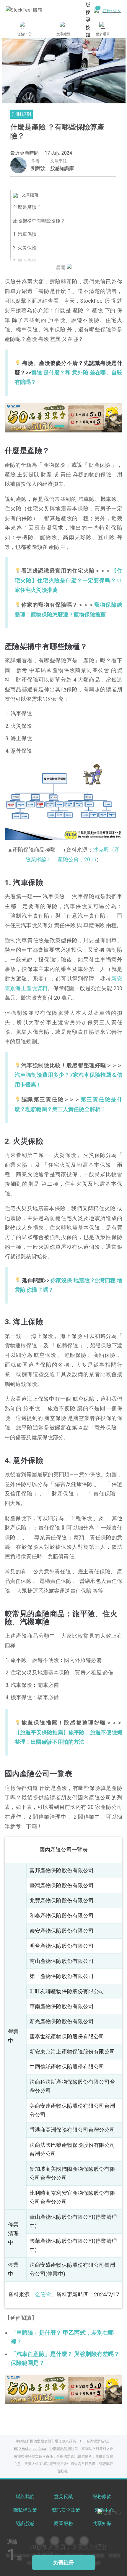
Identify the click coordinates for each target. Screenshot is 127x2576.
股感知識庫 (62, 168)
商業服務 (63, 2523)
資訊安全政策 (66, 2510)
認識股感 (25, 2523)
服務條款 (102, 2496)
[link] (63, 417)
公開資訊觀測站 (62, 2449)
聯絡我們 (25, 2496)
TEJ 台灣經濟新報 (94, 2441)
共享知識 (102, 2523)
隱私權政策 (25, 2510)
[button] (49, 426)
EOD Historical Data (30, 2449)
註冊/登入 (112, 11)
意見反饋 (63, 2496)
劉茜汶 (38, 168)
